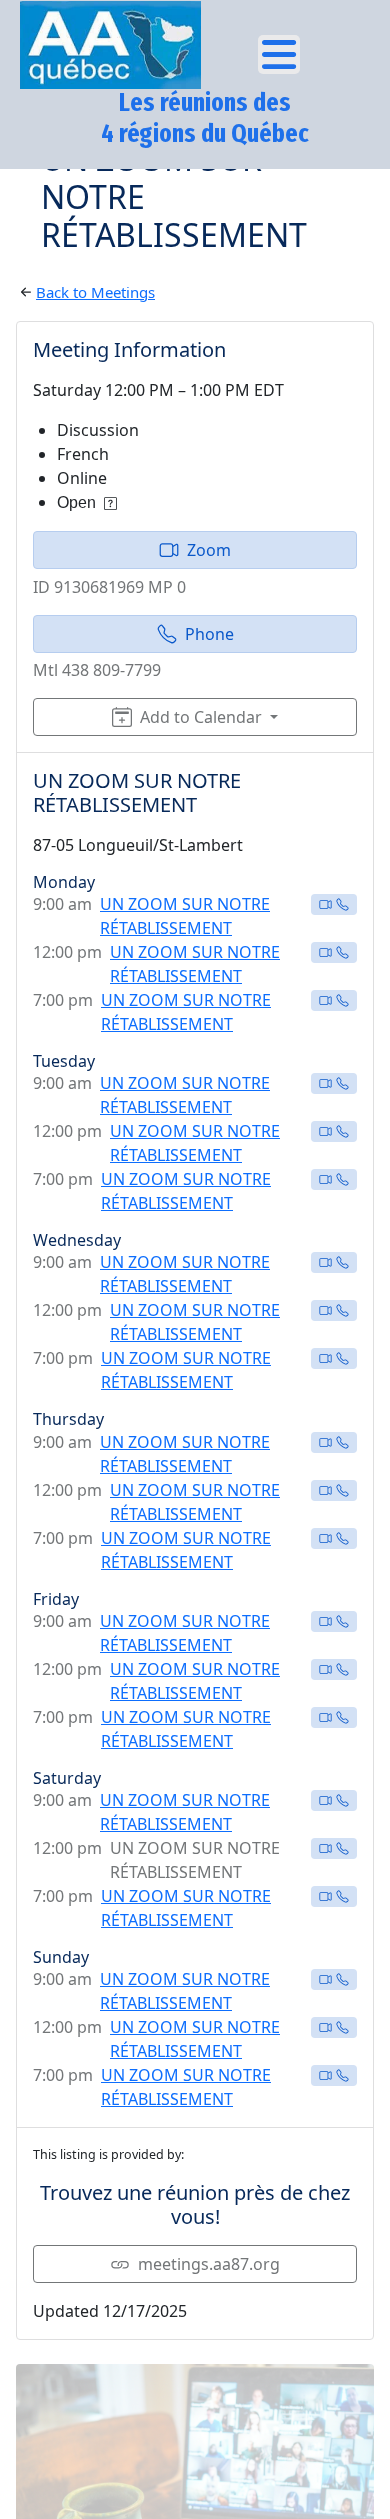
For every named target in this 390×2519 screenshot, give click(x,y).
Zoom (209, 550)
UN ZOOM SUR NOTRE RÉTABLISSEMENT (185, 916)
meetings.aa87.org (209, 2264)
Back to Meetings (95, 292)
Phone (209, 634)
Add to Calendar (201, 717)
